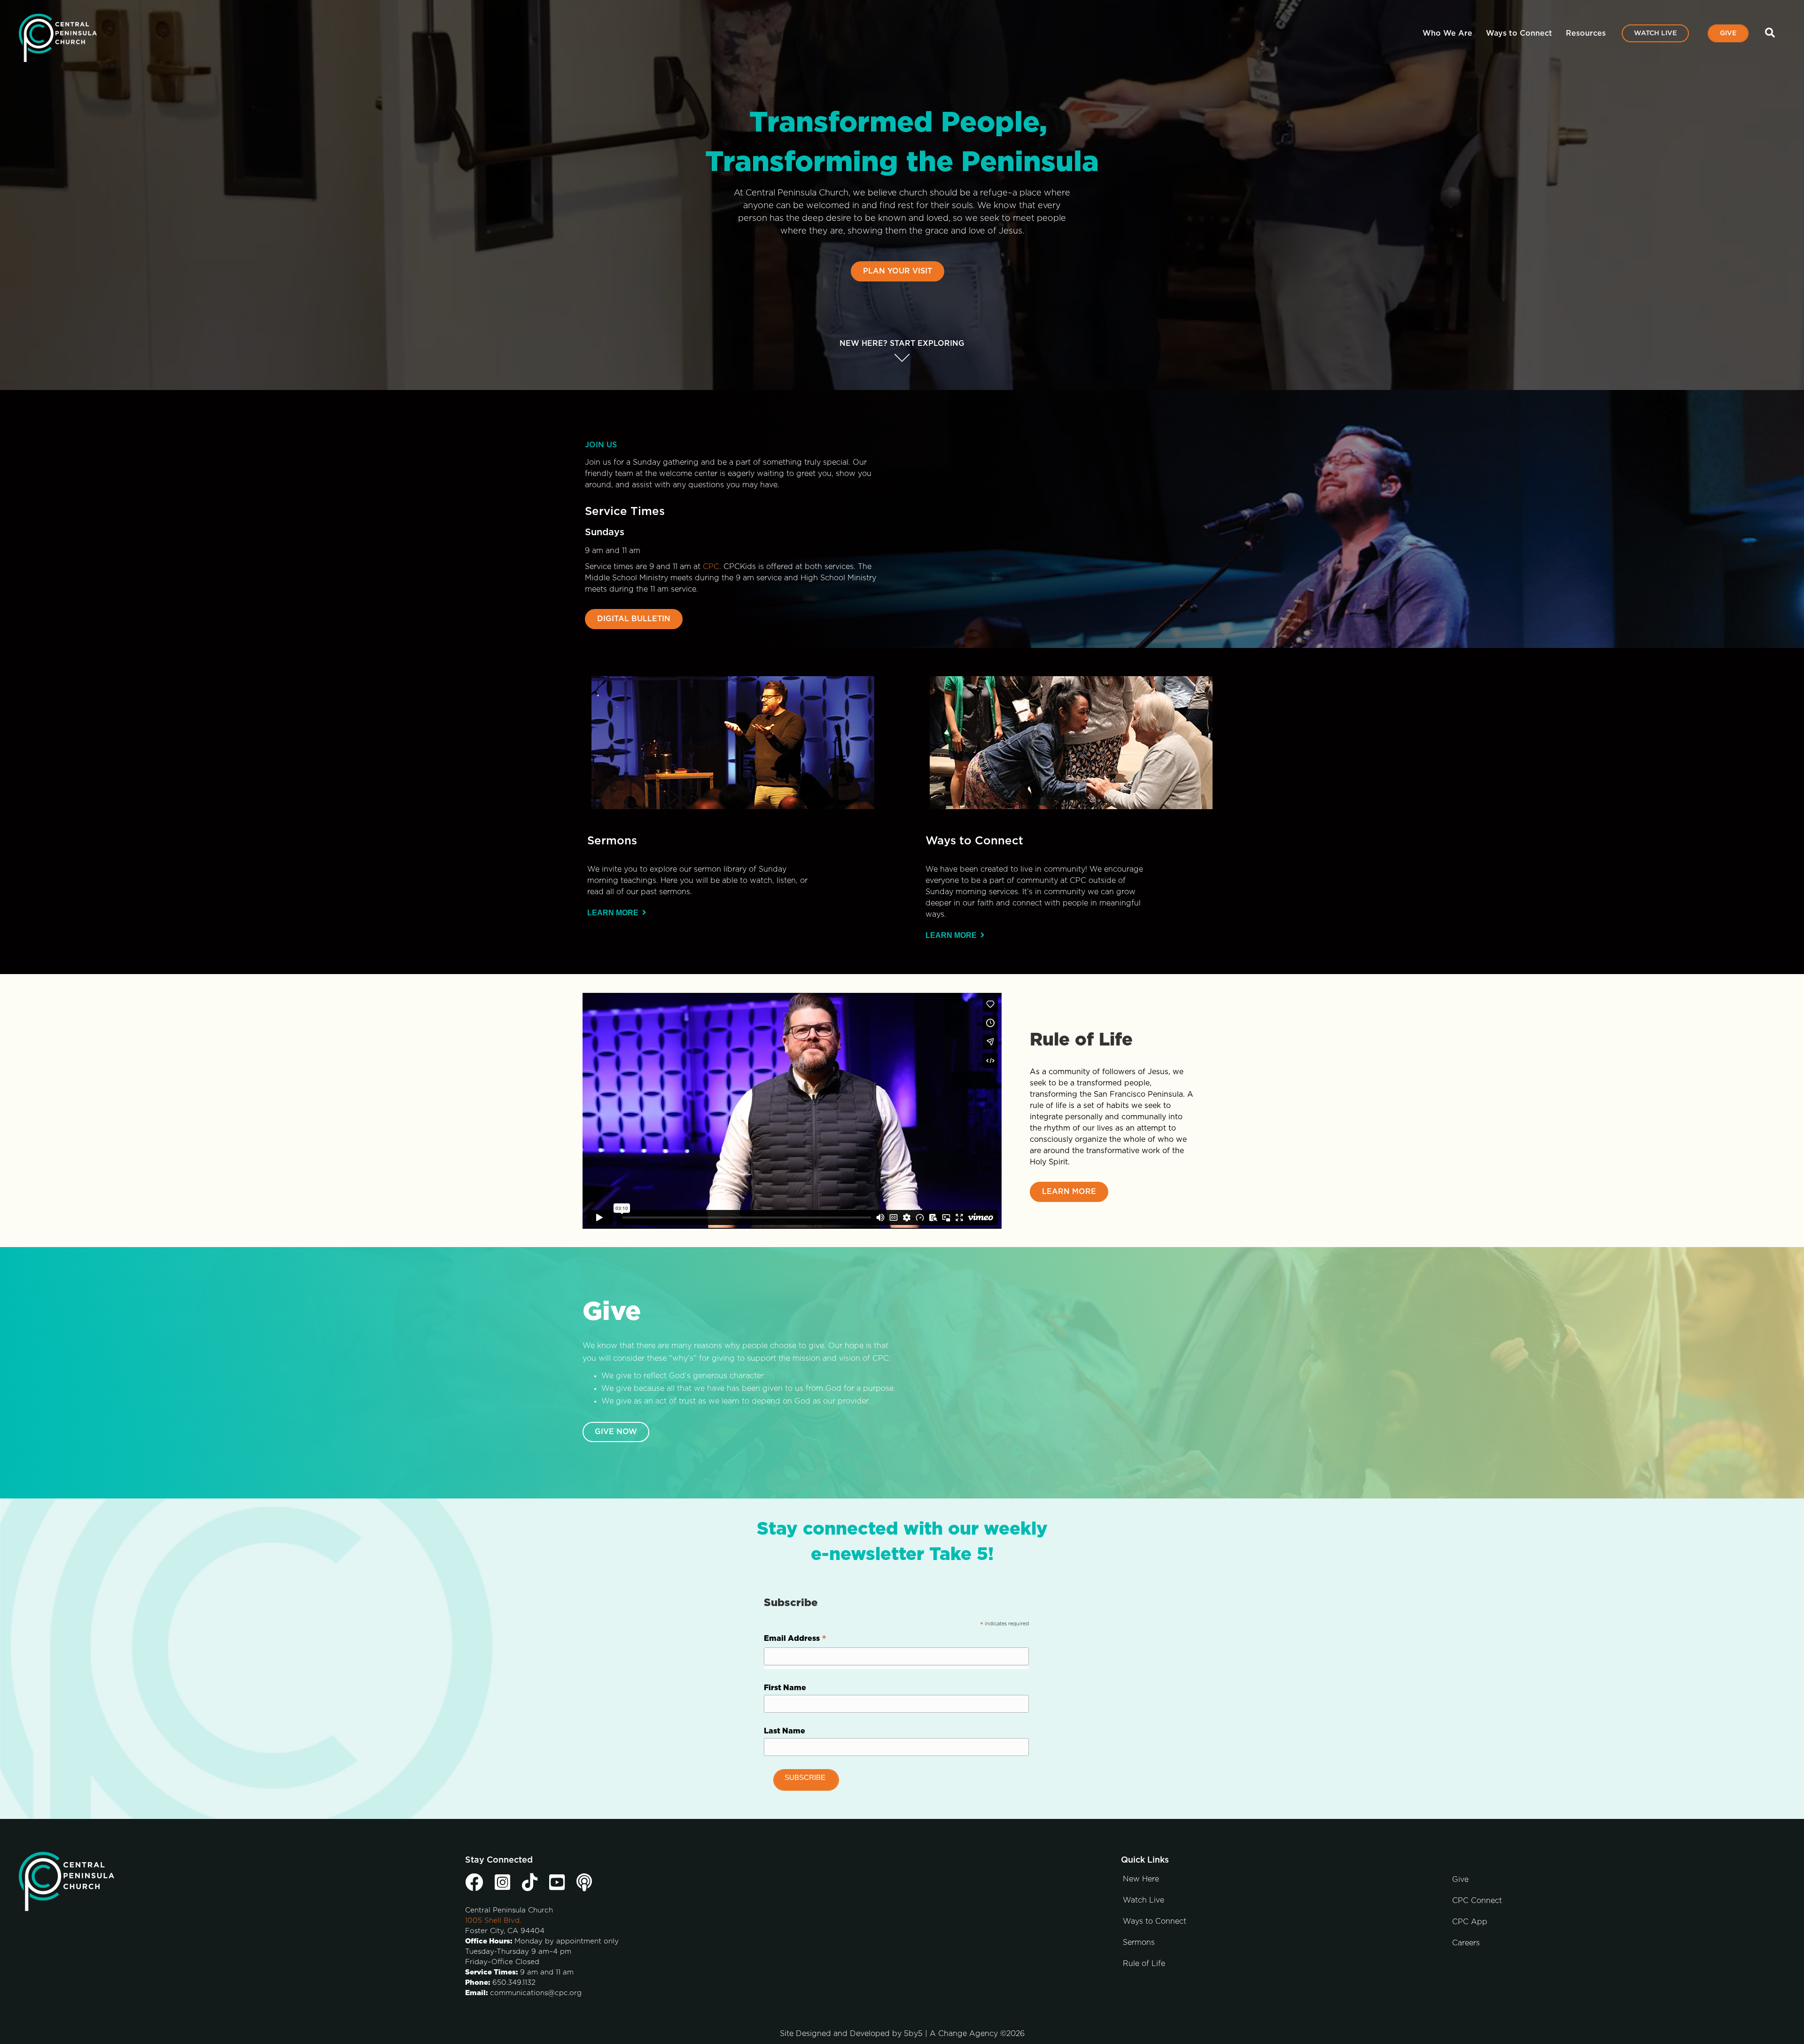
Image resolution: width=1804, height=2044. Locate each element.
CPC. (712, 567)
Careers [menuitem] (1466, 1943)
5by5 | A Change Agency (951, 2034)
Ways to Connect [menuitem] (1519, 33)
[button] (1772, 33)
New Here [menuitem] (1141, 1879)
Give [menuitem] (1728, 33)
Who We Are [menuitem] (1447, 33)
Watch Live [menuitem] (1655, 33)
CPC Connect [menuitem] (1477, 1901)
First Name (785, 1688)
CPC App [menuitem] (1470, 1922)
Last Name (785, 1731)
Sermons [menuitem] (1139, 1943)
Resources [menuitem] (1586, 33)
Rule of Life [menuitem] (1144, 1964)
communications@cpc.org (536, 1993)
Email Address (795, 1640)
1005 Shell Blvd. (493, 1921)
